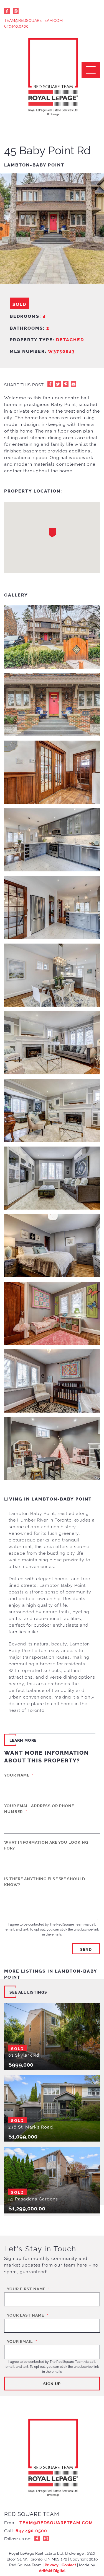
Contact (69, 2565)
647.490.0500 (16, 26)
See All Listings (28, 1992)
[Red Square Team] (52, 77)
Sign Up (52, 2383)
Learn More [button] (23, 1740)
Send (86, 1949)
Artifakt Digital (52, 2570)
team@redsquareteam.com (33, 20)
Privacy (52, 2565)
